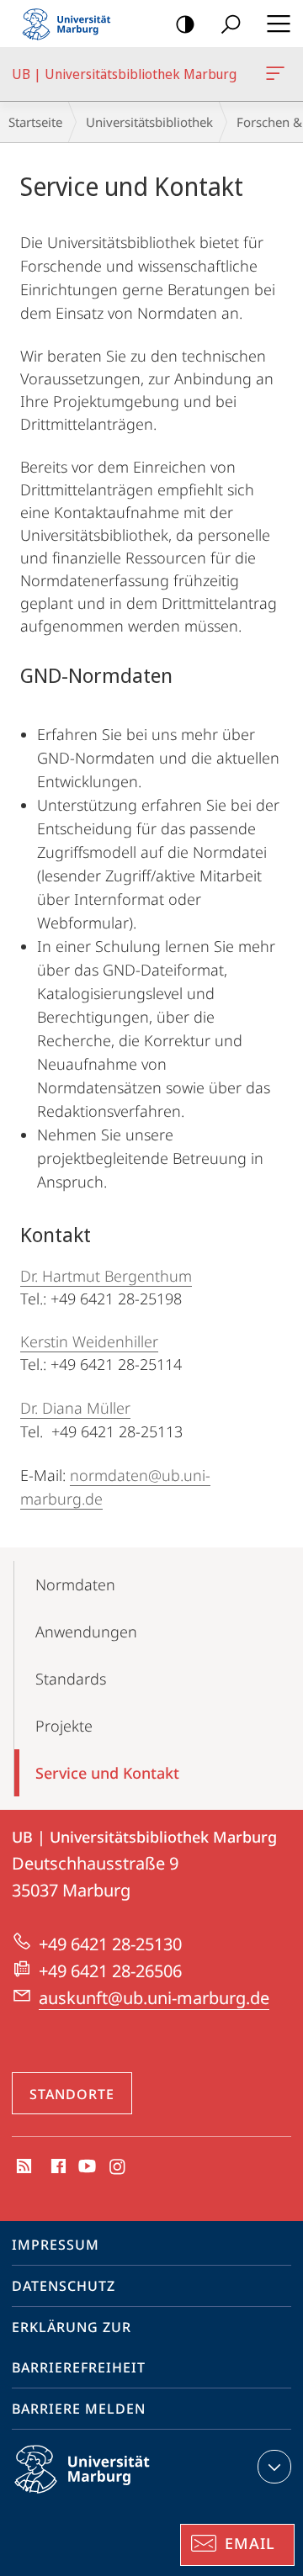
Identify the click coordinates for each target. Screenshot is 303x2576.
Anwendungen (86, 1632)
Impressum (56, 2245)
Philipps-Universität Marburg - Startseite (72, 24)
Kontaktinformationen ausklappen (274, 2467)
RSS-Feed (22, 2167)
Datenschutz (64, 2286)
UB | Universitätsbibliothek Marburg (278, 74)
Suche (231, 24)
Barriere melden (79, 2409)
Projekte (64, 1726)
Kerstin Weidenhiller (89, 1341)
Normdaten (75, 1584)
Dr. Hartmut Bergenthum (106, 1276)
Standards (71, 1679)
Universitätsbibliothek (149, 122)
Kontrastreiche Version (185, 24)
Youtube (85, 2167)
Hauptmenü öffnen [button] (278, 24)
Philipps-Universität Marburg (112, 2496)
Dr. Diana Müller (75, 1408)
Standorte (72, 2094)
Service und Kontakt (107, 1773)
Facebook (57, 2167)
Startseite (35, 122)
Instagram (118, 2167)
